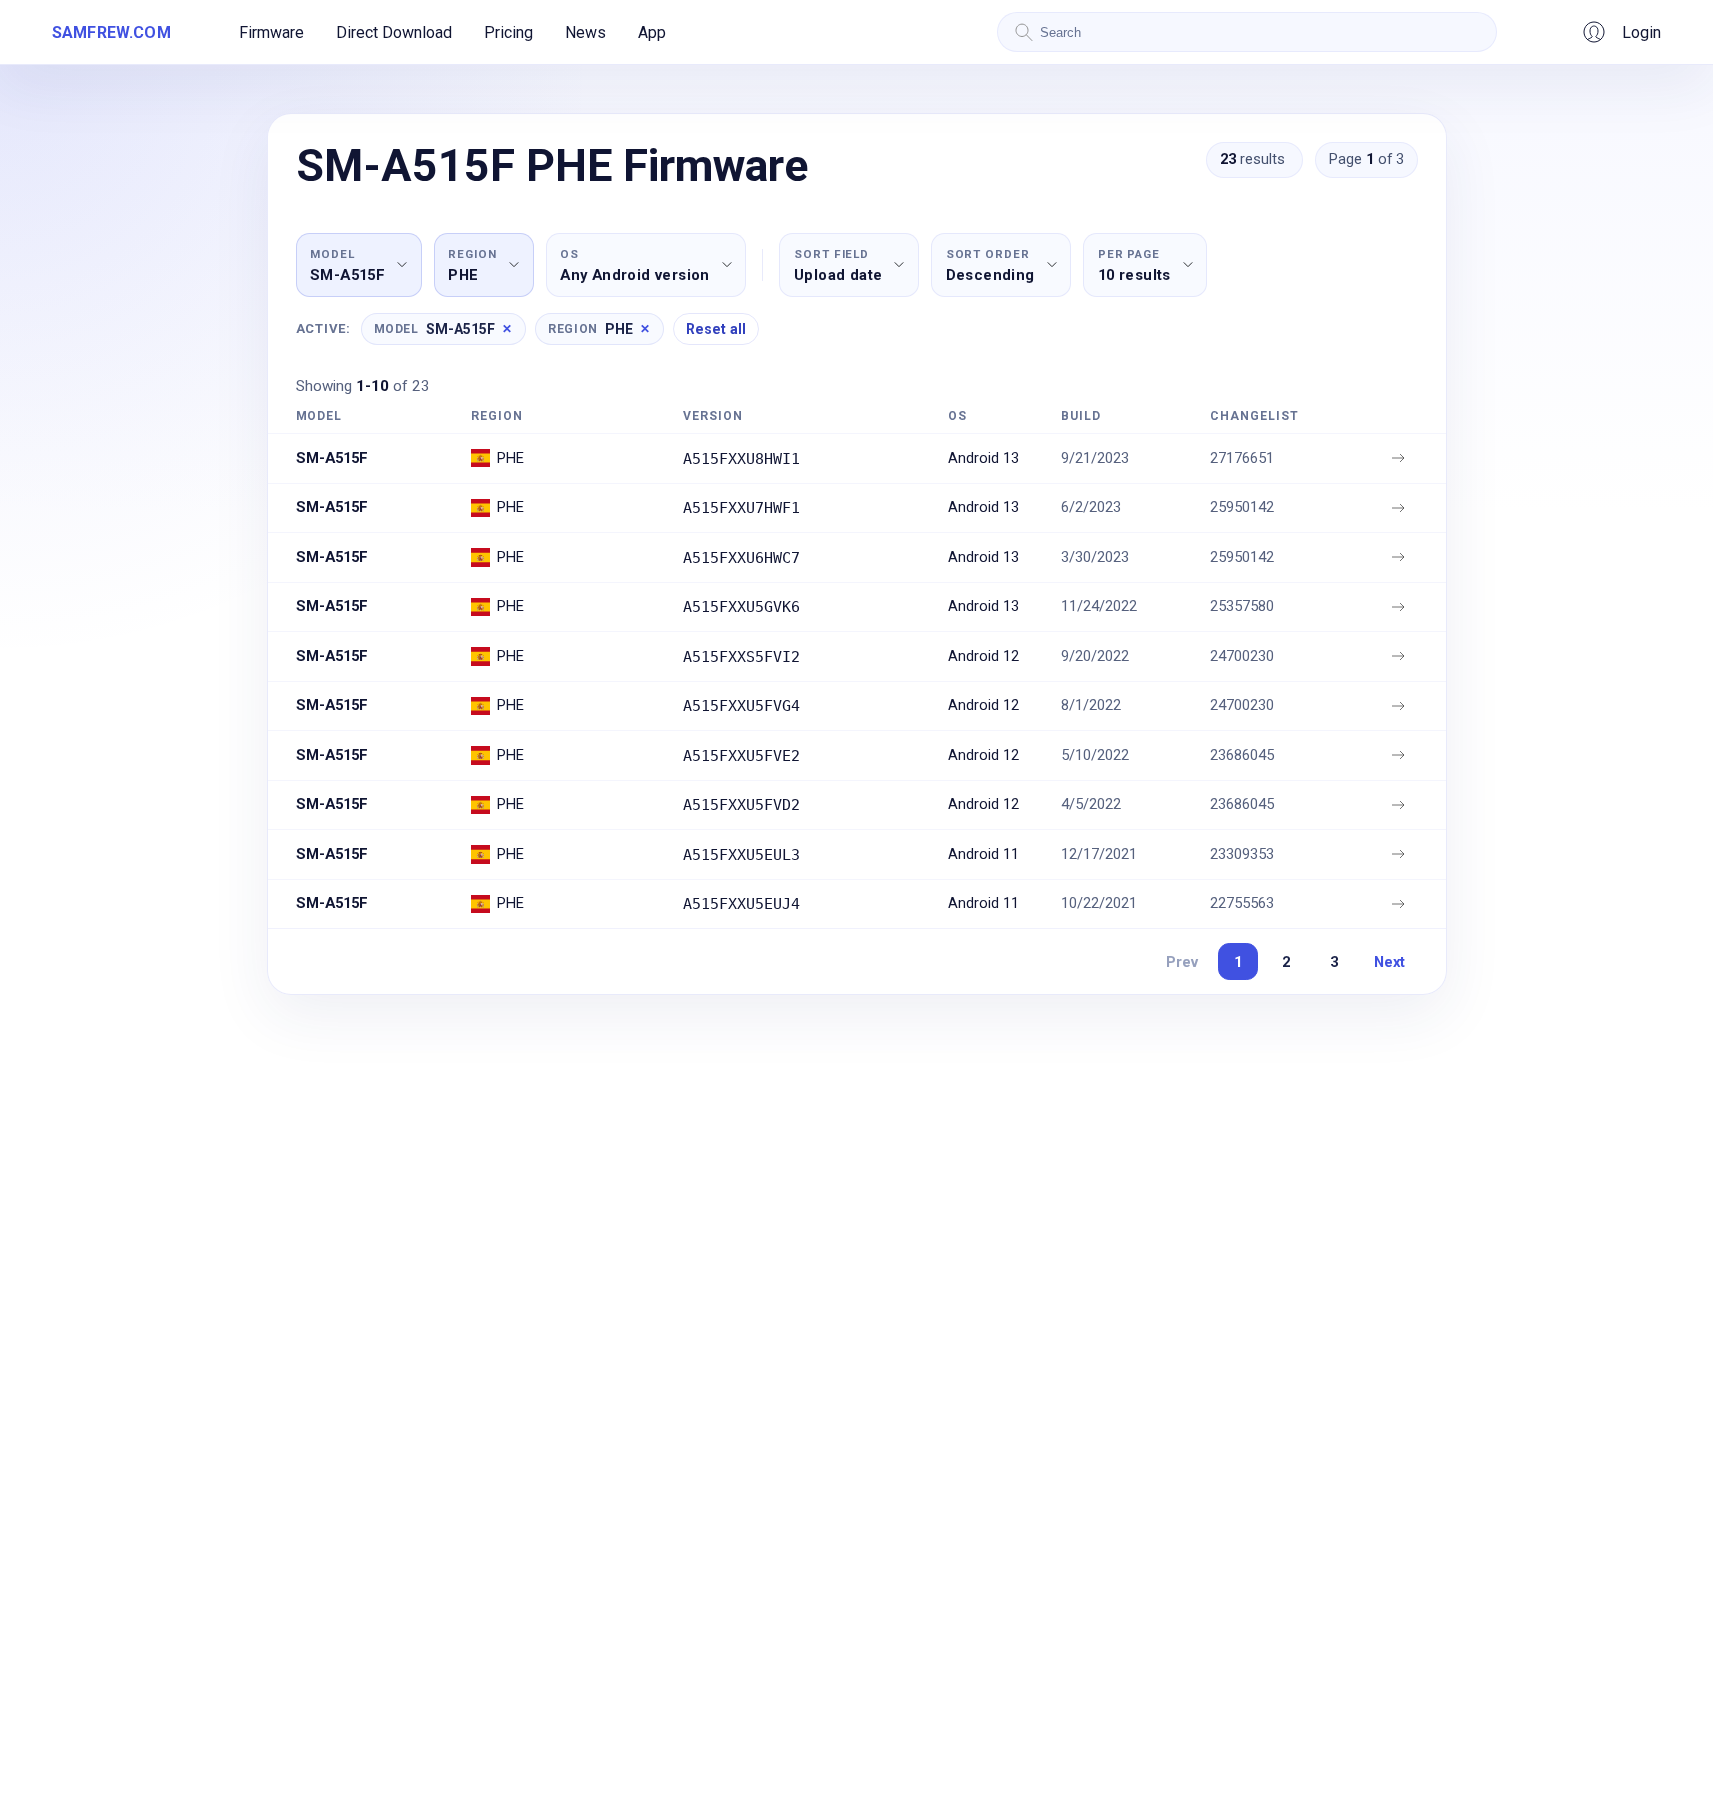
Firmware (271, 32)
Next (1389, 962)
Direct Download (394, 32)
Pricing (508, 32)
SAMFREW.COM (111, 32)
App (652, 32)
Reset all (716, 329)
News (585, 32)
